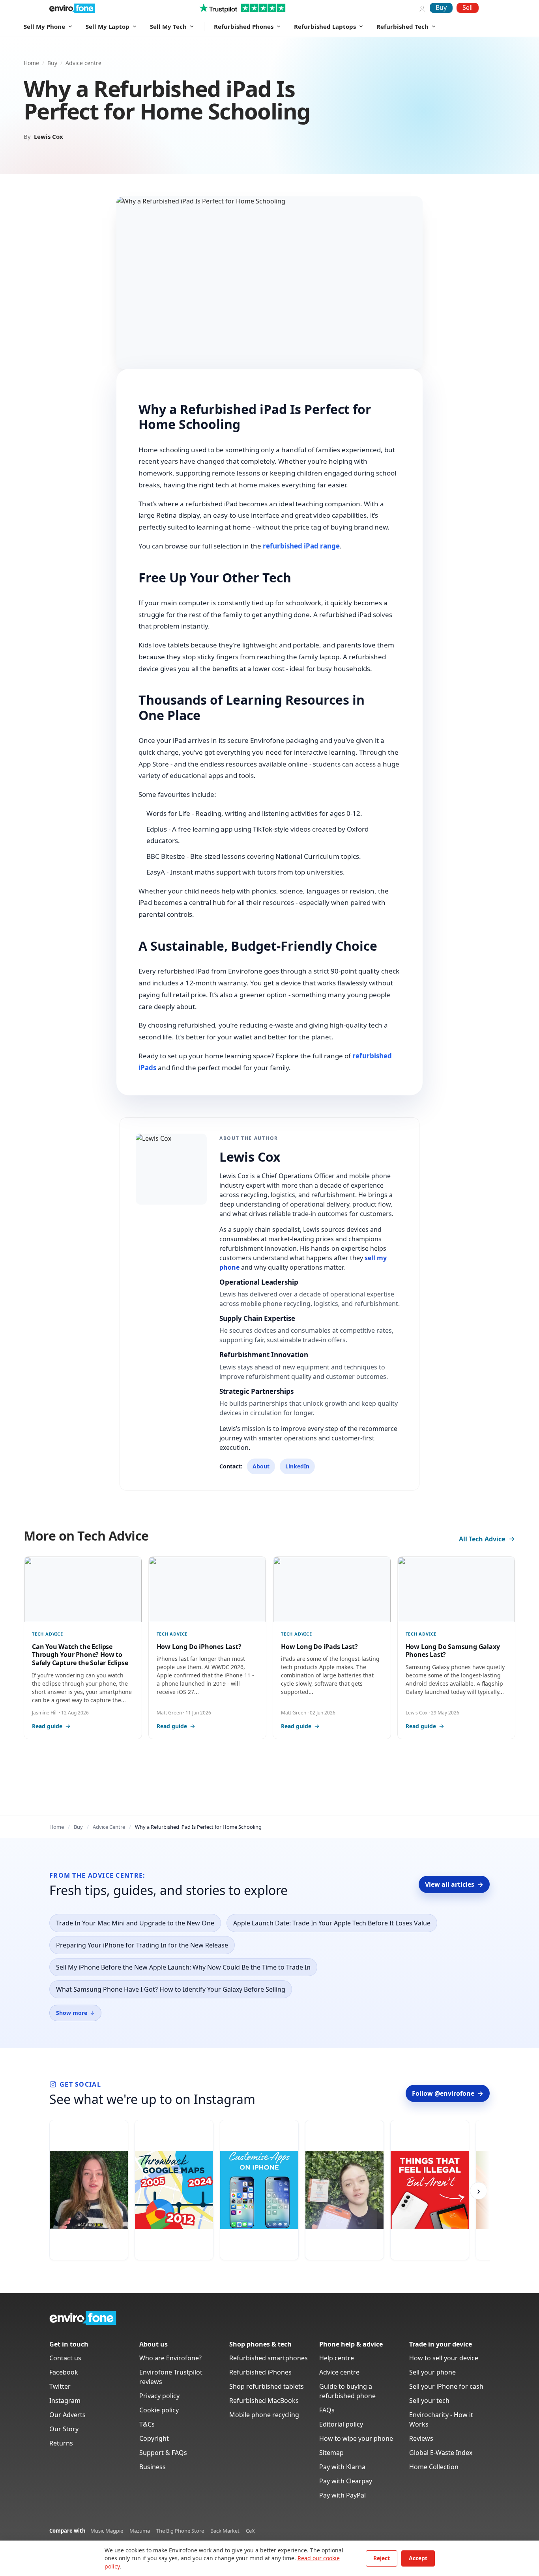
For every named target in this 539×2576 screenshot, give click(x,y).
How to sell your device (444, 2358)
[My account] (422, 8)
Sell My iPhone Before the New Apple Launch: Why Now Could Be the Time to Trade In (183, 1967)
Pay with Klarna (342, 2467)
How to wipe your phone (356, 2438)
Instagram (65, 2401)
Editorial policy (341, 2424)
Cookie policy (159, 2410)
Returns (61, 2443)
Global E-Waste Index (441, 2453)
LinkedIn (297, 1466)
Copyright (154, 2438)
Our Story (64, 2429)
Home (31, 63)
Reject (382, 2558)
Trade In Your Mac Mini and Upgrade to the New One (135, 1923)
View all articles (454, 1884)
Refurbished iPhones (260, 2372)
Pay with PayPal (342, 2495)
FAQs (327, 2410)
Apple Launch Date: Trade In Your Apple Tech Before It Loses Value (332, 1923)
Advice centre (83, 63)
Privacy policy (159, 2396)
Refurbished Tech (402, 26)
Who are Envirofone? (170, 2358)
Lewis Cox (49, 136)
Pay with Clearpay (346, 2481)
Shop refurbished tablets (267, 2386)
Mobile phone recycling (264, 2415)
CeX (250, 2531)
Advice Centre (109, 1827)
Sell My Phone (44, 26)
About (261, 1466)
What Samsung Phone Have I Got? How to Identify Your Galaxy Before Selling (171, 1989)
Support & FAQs (163, 2453)
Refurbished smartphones (269, 2358)
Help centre (337, 2358)
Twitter (60, 2386)
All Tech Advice (482, 1539)
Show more (75, 2013)
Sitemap (331, 2453)
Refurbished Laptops (325, 26)
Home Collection (434, 2467)
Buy (441, 7)
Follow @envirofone (448, 2093)
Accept (418, 2558)
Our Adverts (67, 2415)
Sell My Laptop (108, 26)
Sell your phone (432, 2372)
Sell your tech (429, 2401)
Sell (468, 7)
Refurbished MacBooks (264, 2401)
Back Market (225, 2531)
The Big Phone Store (180, 2531)
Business (153, 2467)
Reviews (421, 2438)
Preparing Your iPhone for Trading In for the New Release (142, 1945)
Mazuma (140, 2531)
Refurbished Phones (244, 26)
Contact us (65, 2358)
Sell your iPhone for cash (446, 2386)
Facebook (64, 2372)
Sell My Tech (168, 26)
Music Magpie (107, 2531)
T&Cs (147, 2424)
